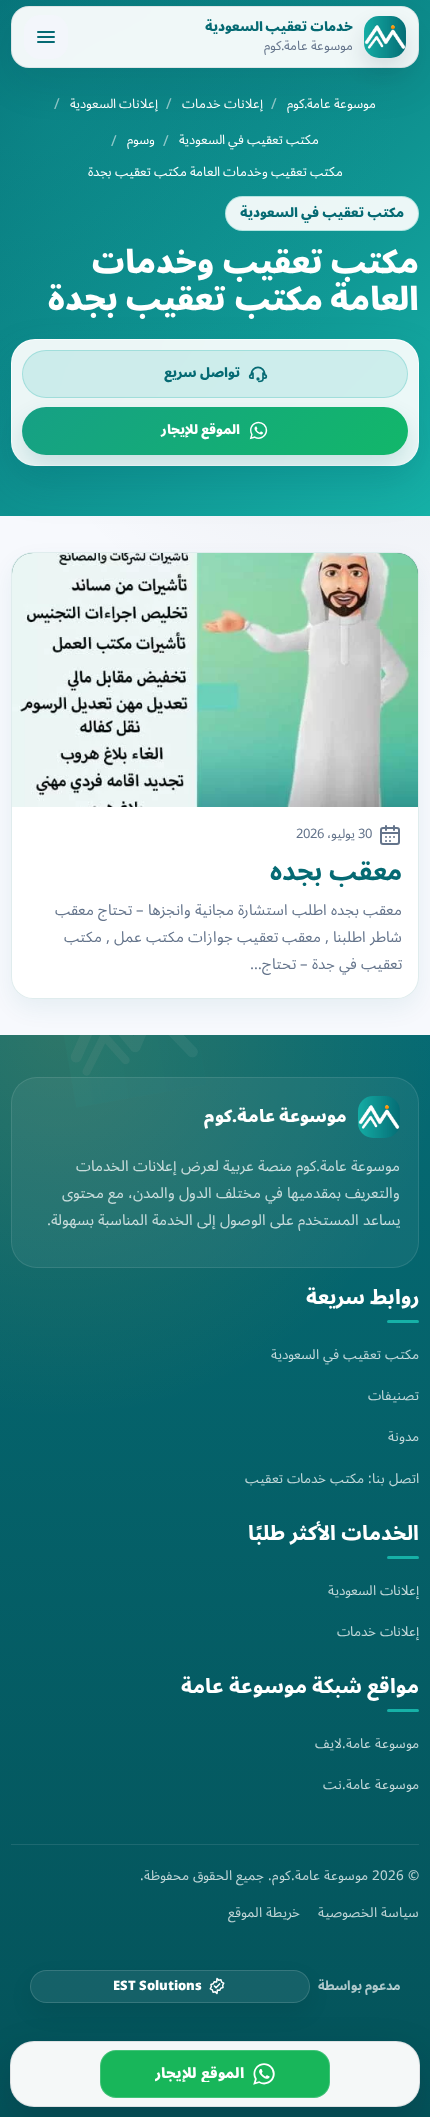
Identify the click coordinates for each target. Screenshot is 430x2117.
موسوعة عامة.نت (371, 1784)
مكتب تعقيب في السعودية (249, 140)
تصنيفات (393, 1395)
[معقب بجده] (215, 680)
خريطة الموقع (264, 1913)
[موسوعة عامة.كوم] (379, 1117)
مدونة (403, 1436)
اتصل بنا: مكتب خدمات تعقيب (332, 1478)
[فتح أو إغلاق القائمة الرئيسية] (46, 37)
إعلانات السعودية (114, 104)
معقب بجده (336, 872)
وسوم (141, 140)
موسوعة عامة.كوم (331, 104)
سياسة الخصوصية (368, 1913)
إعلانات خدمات (222, 104)
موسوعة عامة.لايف (367, 1743)
